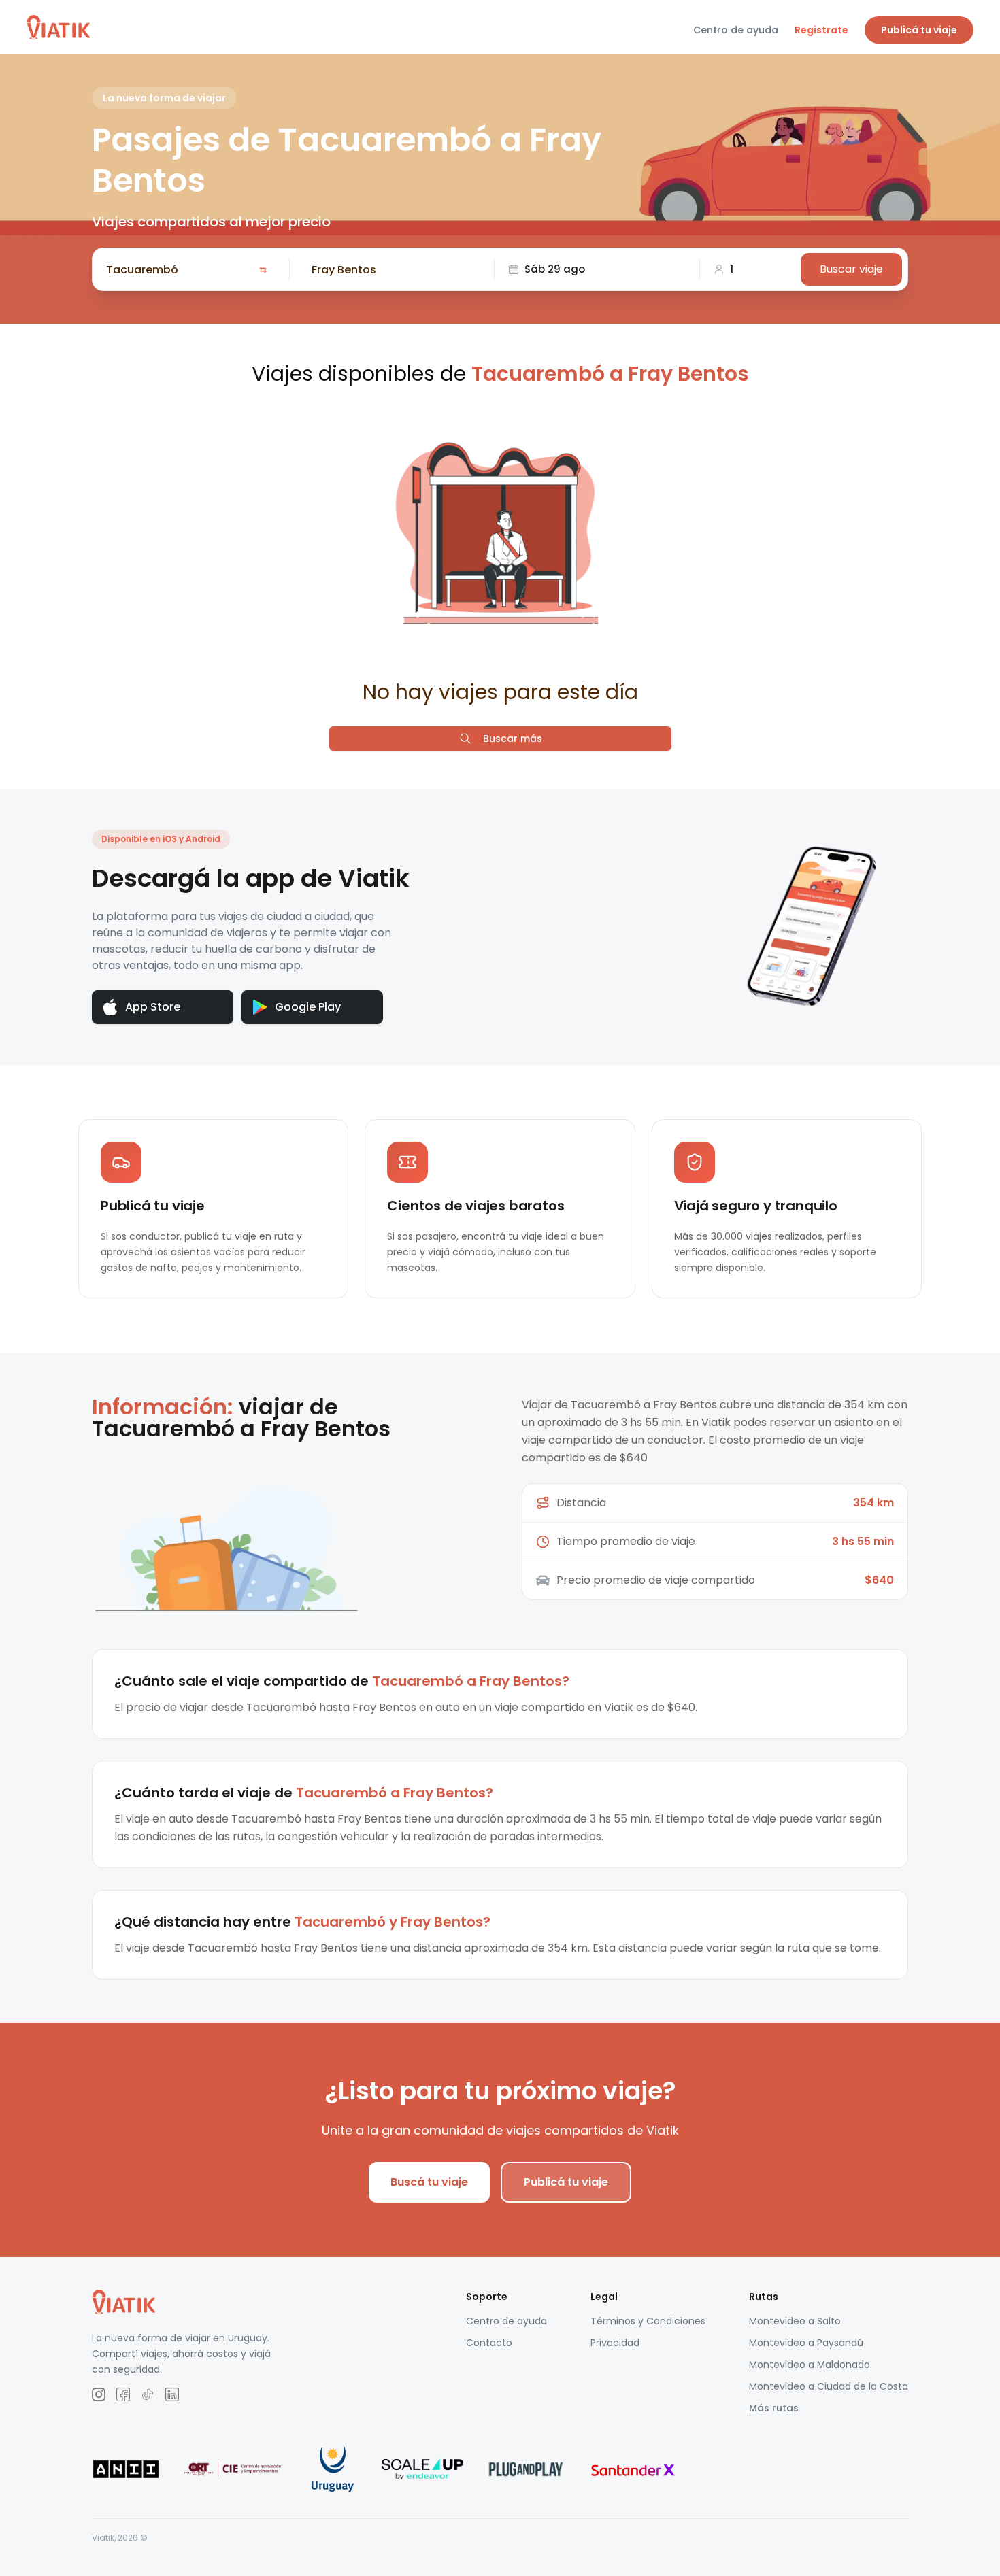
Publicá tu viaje (919, 30)
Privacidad (615, 2343)
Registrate (821, 30)
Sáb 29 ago (555, 269)
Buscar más (513, 739)
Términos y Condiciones (648, 2321)
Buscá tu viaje (429, 2182)
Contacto (489, 2343)
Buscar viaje (851, 269)
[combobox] (180, 269)
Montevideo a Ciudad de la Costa (829, 2386)
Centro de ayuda (736, 30)
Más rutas (774, 2408)
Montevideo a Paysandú (806, 2343)
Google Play (308, 1007)
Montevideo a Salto (795, 2321)
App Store (153, 1007)
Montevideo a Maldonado (810, 2365)
